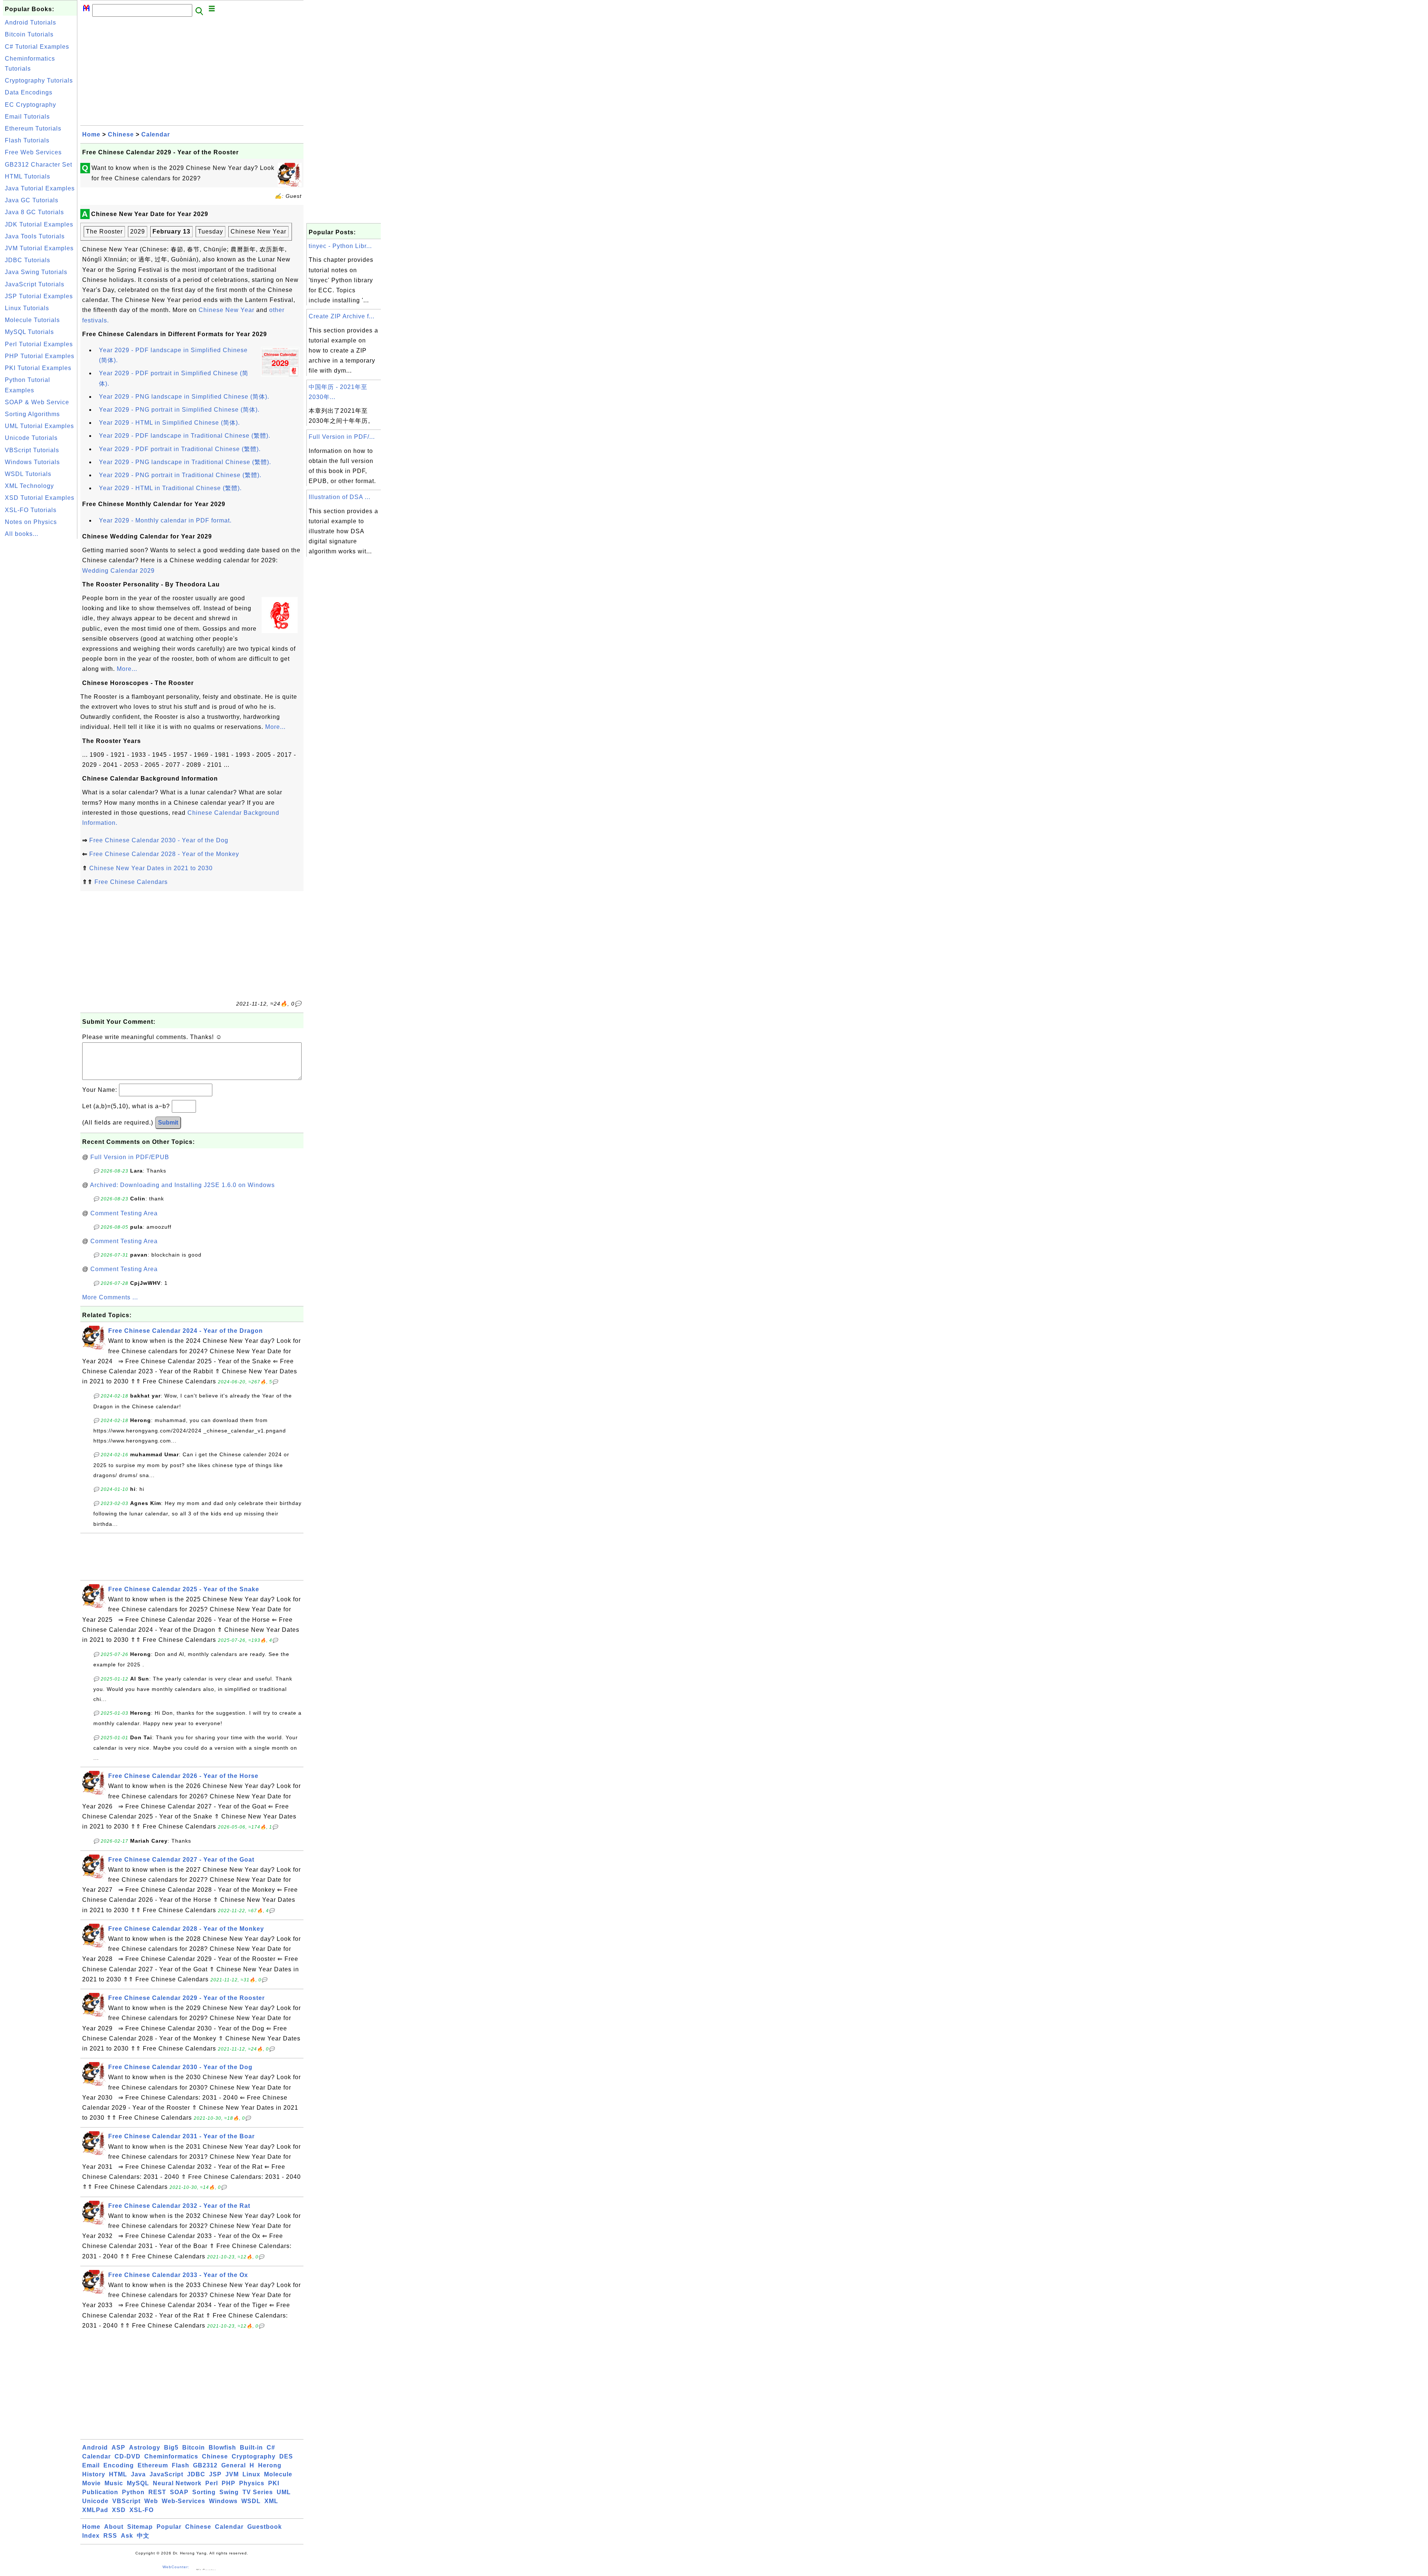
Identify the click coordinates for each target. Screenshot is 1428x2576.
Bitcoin (194, 2448)
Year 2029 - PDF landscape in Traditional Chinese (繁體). (185, 436)
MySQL (138, 2483)
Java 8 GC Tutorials (34, 212)
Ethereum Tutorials (33, 128)
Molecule (278, 2474)
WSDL (251, 2501)
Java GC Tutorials (32, 200)
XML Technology (29, 486)
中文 (143, 2536)
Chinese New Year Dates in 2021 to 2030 (151, 868)
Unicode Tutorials (31, 438)
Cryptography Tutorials (39, 81)
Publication (100, 2492)
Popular (169, 2527)
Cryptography (254, 2456)
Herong (270, 2465)
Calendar (156, 134)
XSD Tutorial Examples (40, 498)
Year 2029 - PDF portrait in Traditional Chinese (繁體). (180, 449)
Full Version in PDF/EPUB (130, 1157)
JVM (232, 2474)
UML (284, 2492)
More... (127, 669)
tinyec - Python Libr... (340, 246)
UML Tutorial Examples (39, 426)
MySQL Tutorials (29, 332)
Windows (223, 2501)
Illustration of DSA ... (340, 497)
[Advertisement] (40, 652)
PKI (274, 2483)
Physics (252, 2483)
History (94, 2474)
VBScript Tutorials (32, 450)
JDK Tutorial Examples (39, 224)
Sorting (204, 2492)
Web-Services (184, 2501)
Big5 (171, 2448)
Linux (251, 2474)
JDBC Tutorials (28, 260)
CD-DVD (128, 2456)
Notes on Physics (31, 522)
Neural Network (177, 2483)
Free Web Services (33, 152)
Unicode (95, 2501)
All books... (22, 534)
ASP (118, 2448)
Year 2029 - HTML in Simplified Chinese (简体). (169, 423)
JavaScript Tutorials (35, 284)
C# (271, 2448)
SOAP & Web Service (37, 402)
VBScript (126, 2501)
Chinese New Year (226, 310)
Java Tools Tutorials (35, 236)
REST (157, 2492)
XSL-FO (141, 2510)
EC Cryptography (30, 105)
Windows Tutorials (32, 462)
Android (95, 2448)
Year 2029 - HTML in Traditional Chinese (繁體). (170, 488)
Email (91, 2465)
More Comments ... (110, 1297)
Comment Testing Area (124, 1213)
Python (133, 2492)
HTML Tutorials (28, 176)
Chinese (121, 134)
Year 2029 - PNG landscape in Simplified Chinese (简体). (184, 397)
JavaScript (166, 2474)
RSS (110, 2536)
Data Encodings (29, 92)
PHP (229, 2483)
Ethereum (153, 2465)
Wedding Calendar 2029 (118, 571)
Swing (229, 2492)
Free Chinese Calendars (131, 882)
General (234, 2465)
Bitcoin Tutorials (29, 34)
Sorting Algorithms (32, 414)
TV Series (258, 2492)
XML (271, 2501)
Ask (127, 2536)
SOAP (179, 2492)
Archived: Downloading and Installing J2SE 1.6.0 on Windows (182, 1185)
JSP (215, 2474)
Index (91, 2536)
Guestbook (265, 2527)
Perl (212, 2483)
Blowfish (222, 2448)
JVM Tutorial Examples (39, 248)
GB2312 (205, 2465)
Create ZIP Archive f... (342, 316)
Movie (91, 2483)
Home (91, 134)
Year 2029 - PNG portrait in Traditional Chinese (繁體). (180, 475)
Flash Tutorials (27, 140)
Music (114, 2483)
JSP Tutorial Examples (39, 296)
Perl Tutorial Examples (39, 344)
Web (151, 2501)
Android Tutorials (30, 22)
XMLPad (95, 2510)
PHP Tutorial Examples (40, 356)
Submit (168, 1123)
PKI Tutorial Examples (38, 368)
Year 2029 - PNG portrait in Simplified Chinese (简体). (179, 410)
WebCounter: (176, 2567)
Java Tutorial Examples (40, 188)
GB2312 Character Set (38, 165)
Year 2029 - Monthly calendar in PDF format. (165, 520)
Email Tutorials (27, 117)
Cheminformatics (171, 2456)
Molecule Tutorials (32, 320)
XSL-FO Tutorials (31, 510)
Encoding (119, 2465)
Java (138, 2474)
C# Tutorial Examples (37, 47)
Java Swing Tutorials (36, 272)
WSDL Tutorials (28, 474)
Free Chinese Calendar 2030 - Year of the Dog (159, 840)
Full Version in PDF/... (342, 437)
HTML (118, 2474)
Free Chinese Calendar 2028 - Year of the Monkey (164, 854)
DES (286, 2456)
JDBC (196, 2474)
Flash (181, 2465)
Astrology (145, 2448)
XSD (119, 2510)
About (114, 2527)
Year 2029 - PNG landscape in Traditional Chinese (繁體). (185, 462)
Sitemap (140, 2527)
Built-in (251, 2448)
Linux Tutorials (27, 308)
